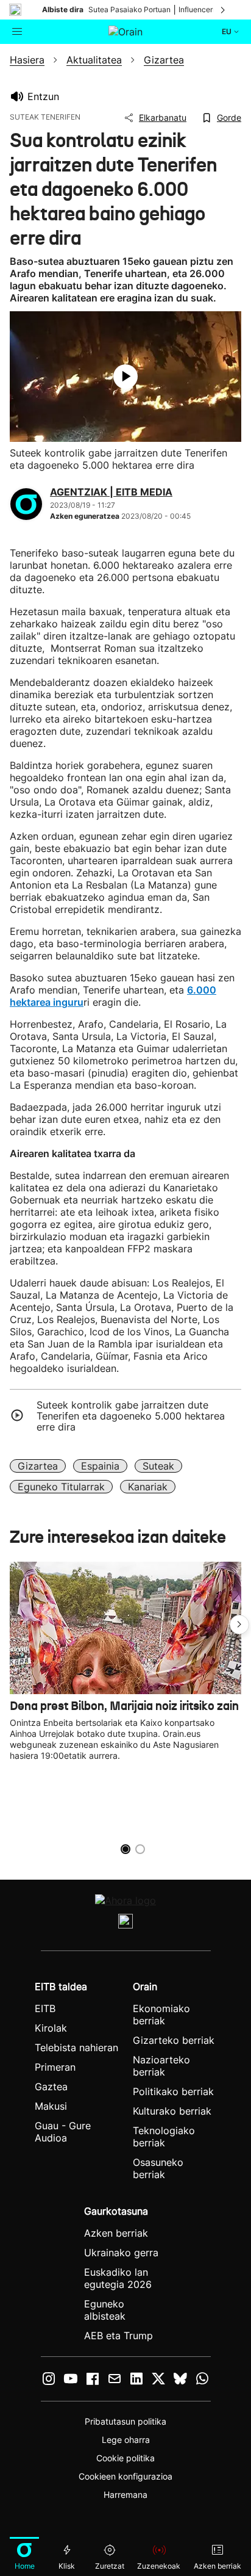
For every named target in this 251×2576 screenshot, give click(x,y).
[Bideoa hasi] (125, 377)
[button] (239, 1625)
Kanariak (148, 1487)
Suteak (158, 1466)
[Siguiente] (224, 10)
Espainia (100, 1466)
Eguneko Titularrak (61, 1487)
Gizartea (38, 1466)
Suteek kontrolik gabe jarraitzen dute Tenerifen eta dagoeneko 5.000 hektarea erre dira (131, 1416)
